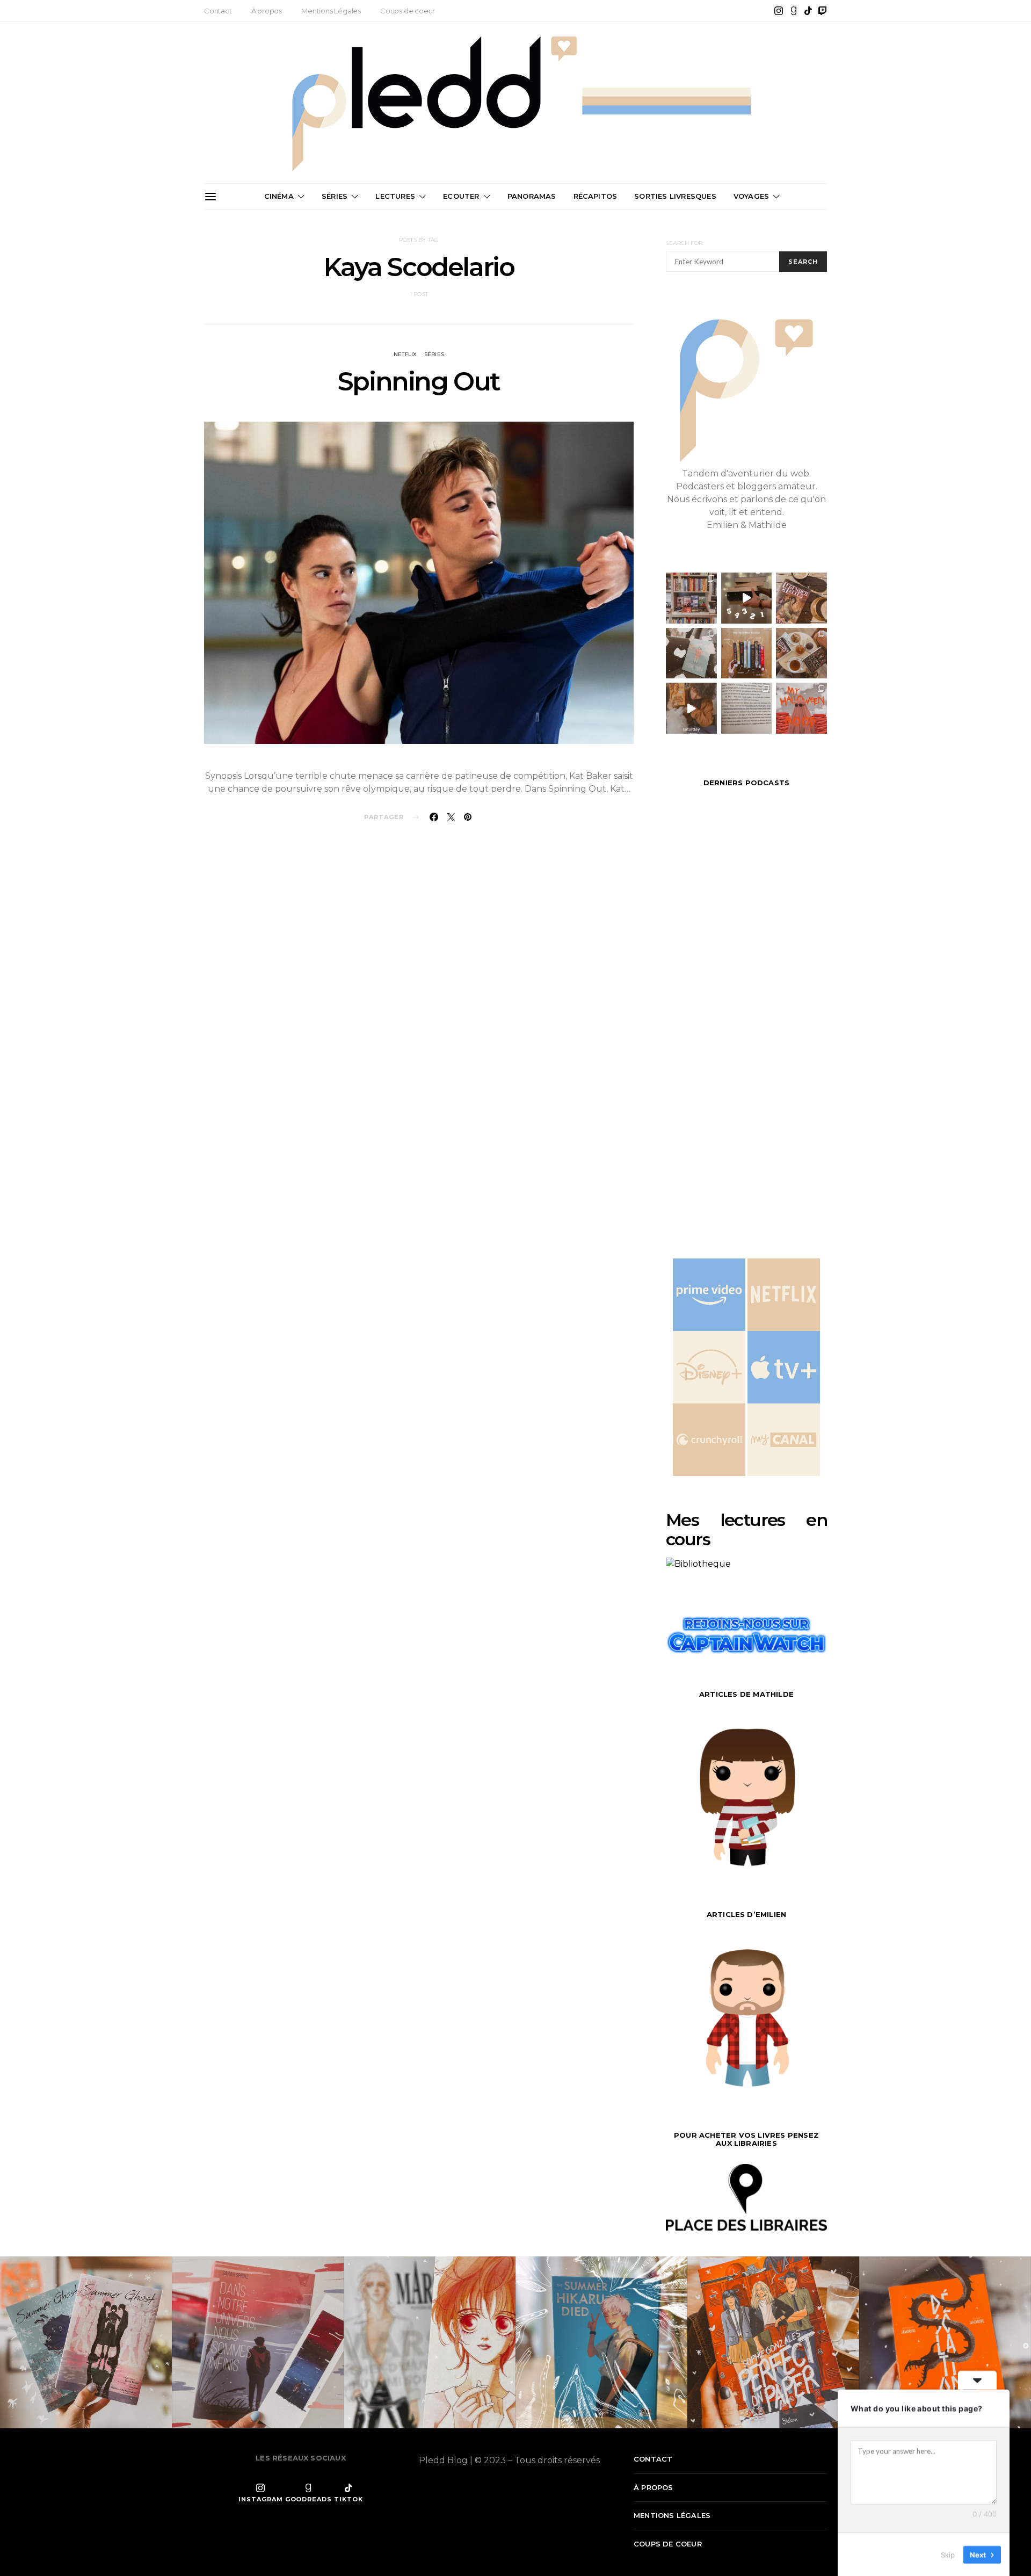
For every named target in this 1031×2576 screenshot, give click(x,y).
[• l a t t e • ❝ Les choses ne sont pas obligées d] (801, 598)
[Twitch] (823, 11)
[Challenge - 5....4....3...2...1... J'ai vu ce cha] (747, 598)
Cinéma (279, 196)
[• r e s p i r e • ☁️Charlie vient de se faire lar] (691, 653)
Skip (948, 2554)
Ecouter (461, 196)
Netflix (405, 354)
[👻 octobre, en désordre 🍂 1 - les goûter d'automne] (801, 653)
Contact (218, 11)
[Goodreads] (794, 11)
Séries (335, 196)
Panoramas (532, 196)
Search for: (685, 243)
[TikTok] (808, 11)
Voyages (751, 196)
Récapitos (596, 196)
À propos (267, 11)
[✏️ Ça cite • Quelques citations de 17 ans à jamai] (747, 708)
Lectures (395, 196)
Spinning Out (419, 381)
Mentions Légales (331, 11)
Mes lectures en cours (746, 1529)
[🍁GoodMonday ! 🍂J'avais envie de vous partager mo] (801, 708)
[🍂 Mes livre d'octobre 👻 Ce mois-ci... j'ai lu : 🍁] (747, 653)
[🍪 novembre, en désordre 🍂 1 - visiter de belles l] (691, 598)
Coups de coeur (408, 11)
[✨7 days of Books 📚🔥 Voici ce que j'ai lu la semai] (691, 708)
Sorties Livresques (675, 196)
